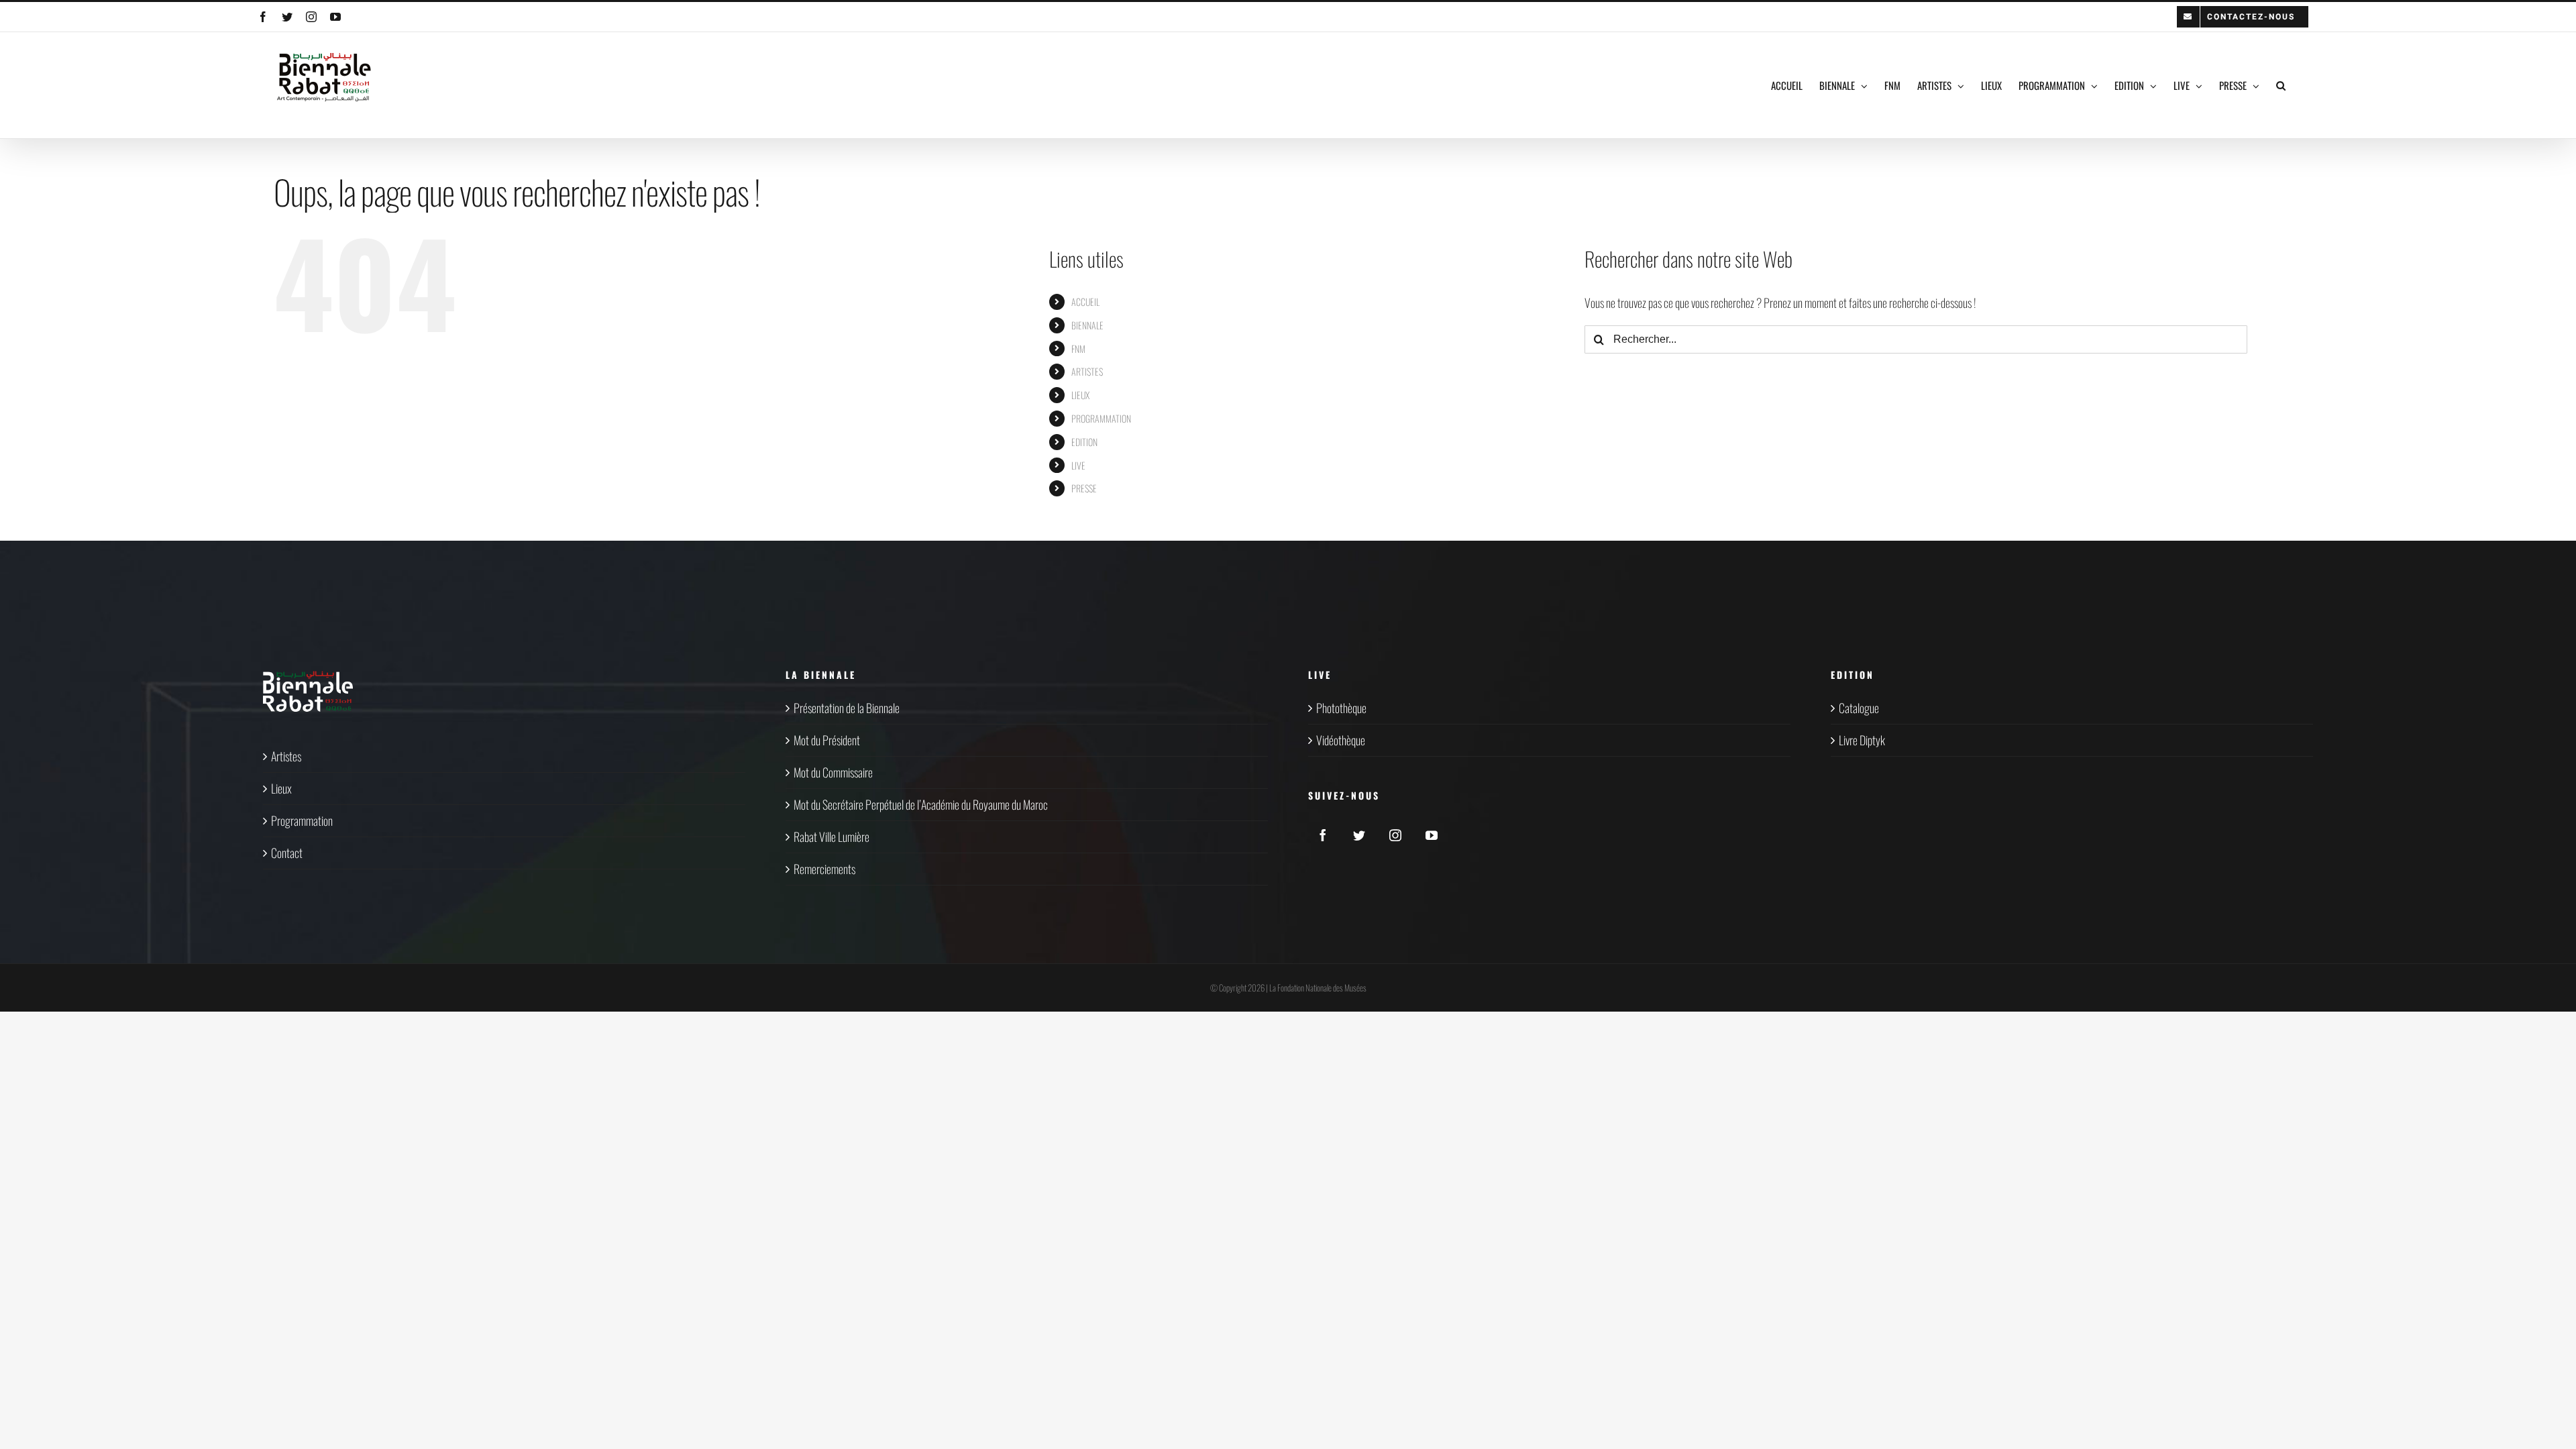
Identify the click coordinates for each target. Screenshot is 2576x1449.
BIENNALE (1087, 325)
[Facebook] (1323, 835)
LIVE (1078, 465)
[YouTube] (1432, 835)
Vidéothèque (1341, 740)
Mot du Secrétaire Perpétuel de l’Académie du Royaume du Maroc (921, 804)
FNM (1078, 348)
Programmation (302, 820)
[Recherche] (2281, 85)
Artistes (286, 756)
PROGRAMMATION (1101, 418)
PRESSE (1084, 488)
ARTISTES (1087, 371)
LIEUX (1080, 395)
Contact (287, 853)
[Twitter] (1359, 835)
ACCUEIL (1085, 302)
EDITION (1084, 442)
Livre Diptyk (1862, 740)
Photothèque (1341, 708)
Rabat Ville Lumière (831, 837)
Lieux (281, 788)
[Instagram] (1395, 835)
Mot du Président (827, 740)
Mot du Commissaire (833, 772)
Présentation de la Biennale (847, 708)
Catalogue (1859, 708)
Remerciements (824, 869)
